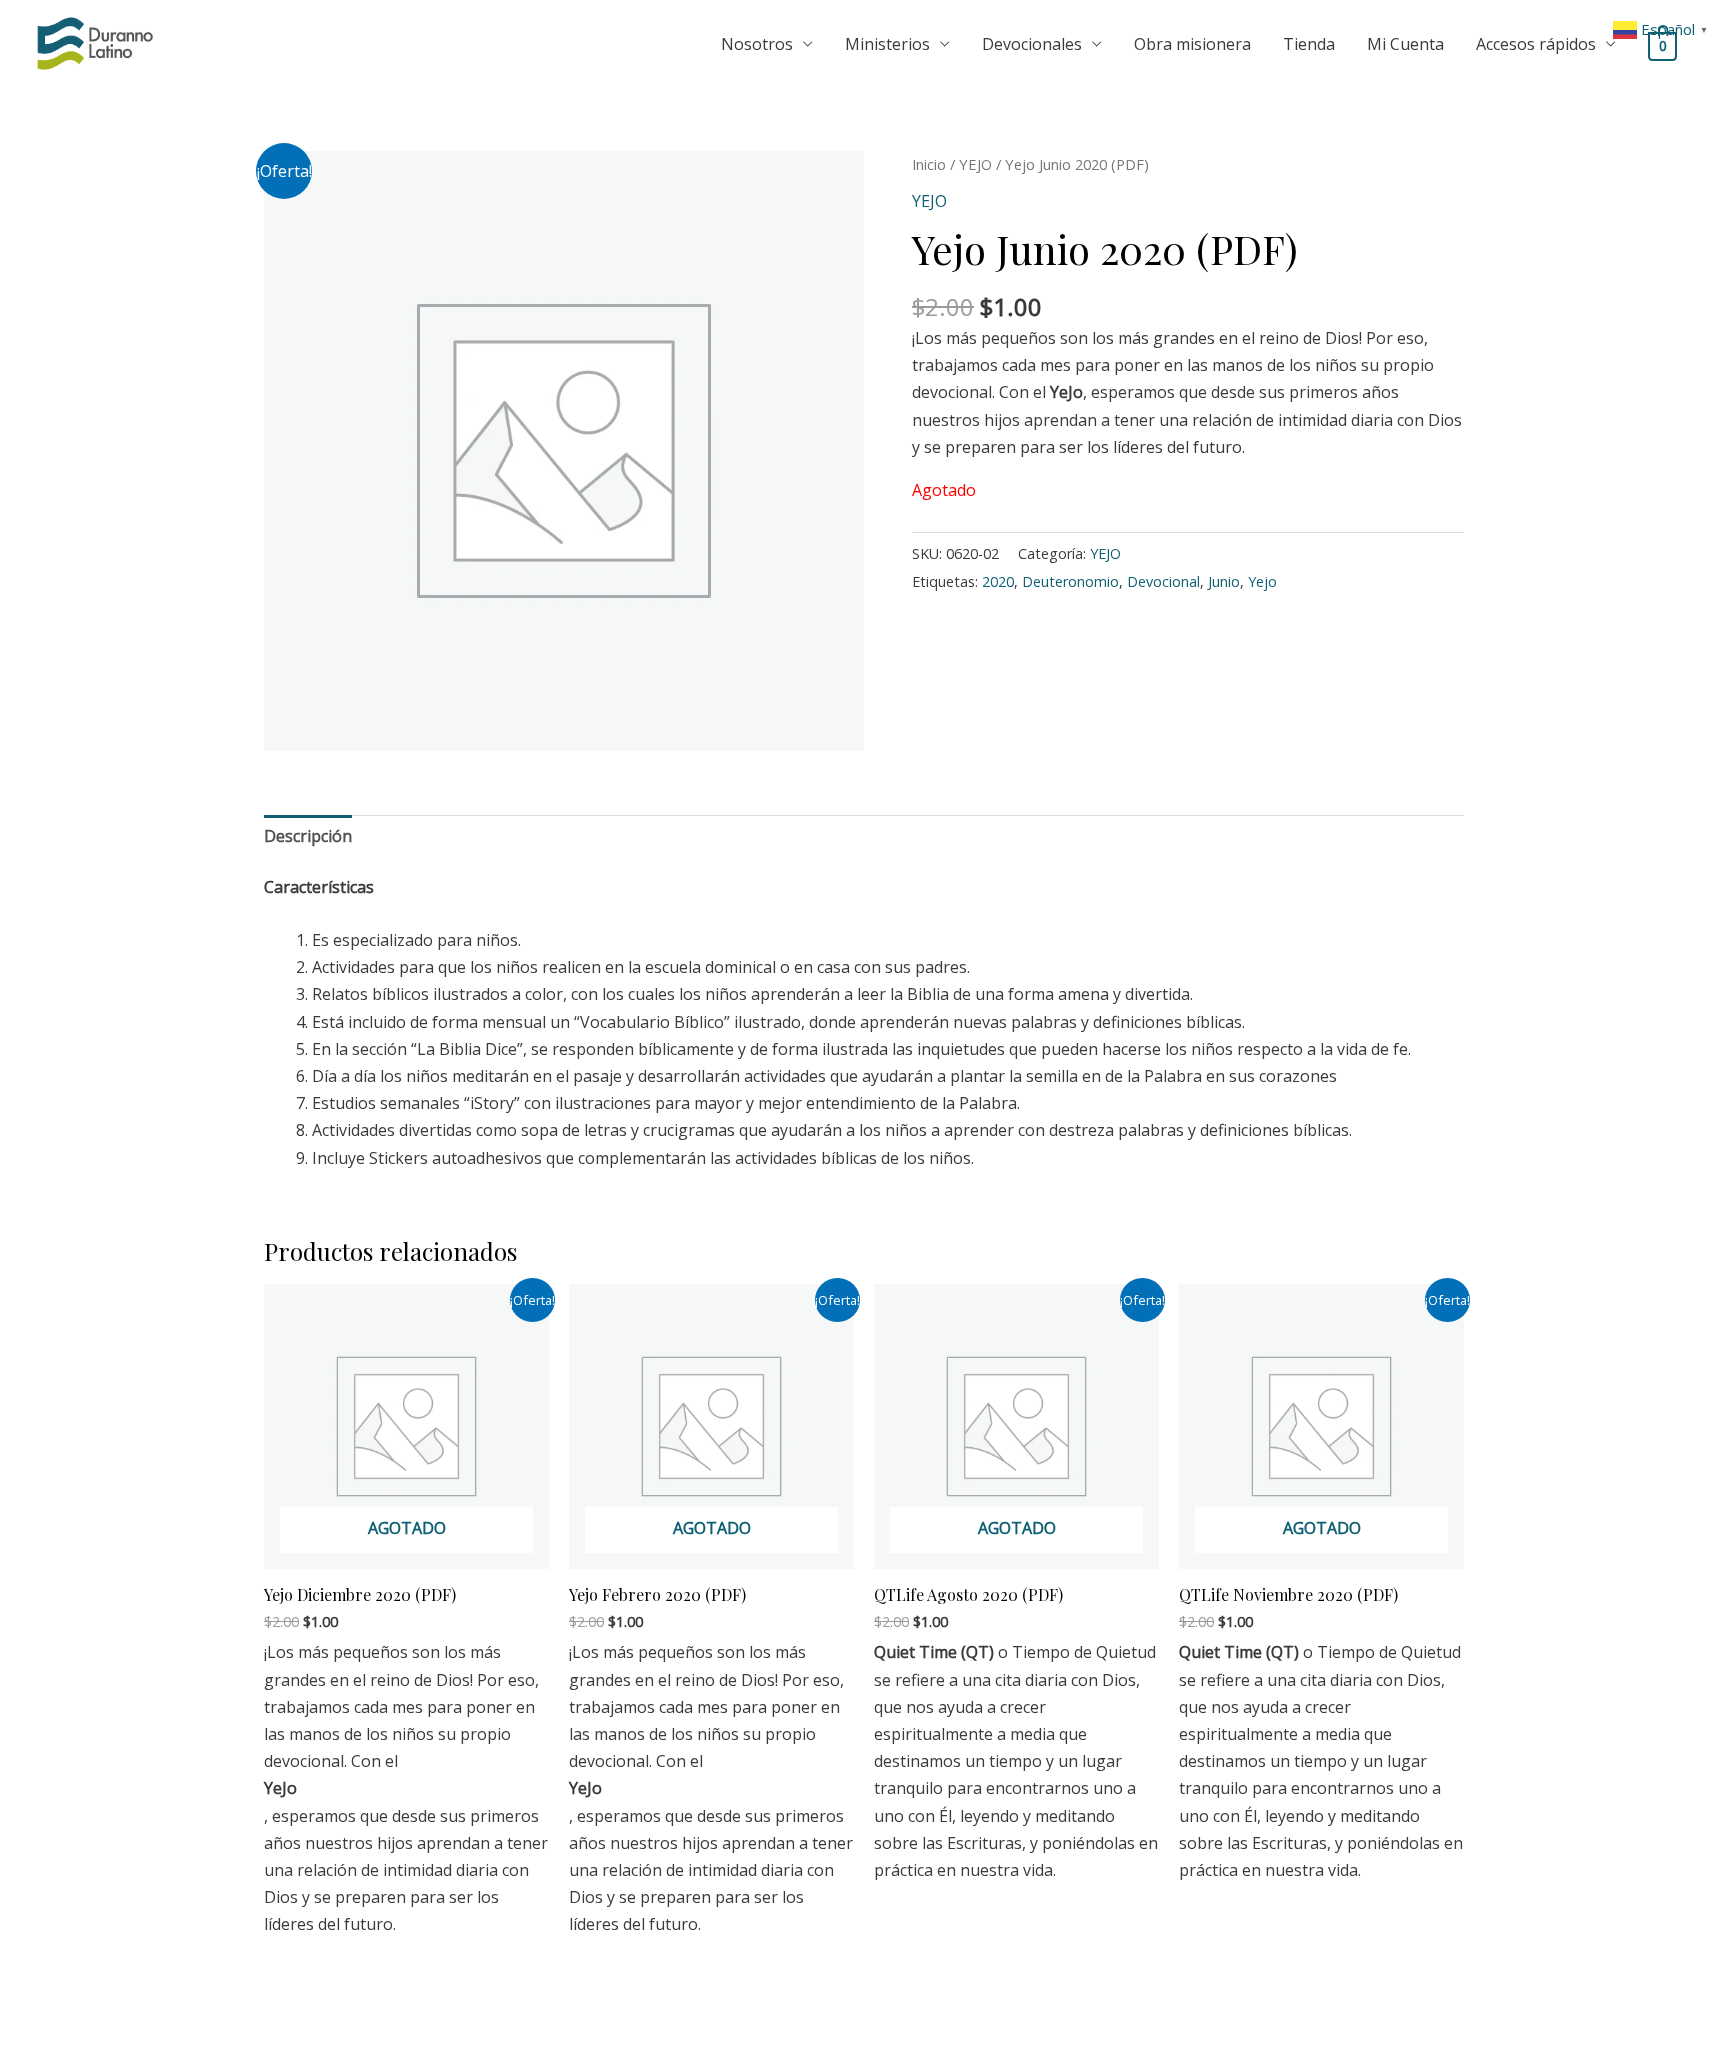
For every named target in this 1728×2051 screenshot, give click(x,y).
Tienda (1309, 44)
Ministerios (887, 44)
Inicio (929, 164)
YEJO (975, 164)
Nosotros (757, 44)
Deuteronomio (1070, 581)
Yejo (1262, 581)
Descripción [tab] (308, 836)
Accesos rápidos (1536, 44)
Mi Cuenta (1405, 44)
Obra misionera (1192, 44)
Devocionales (1032, 44)
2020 (998, 581)
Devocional (1163, 581)
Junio (1224, 581)
